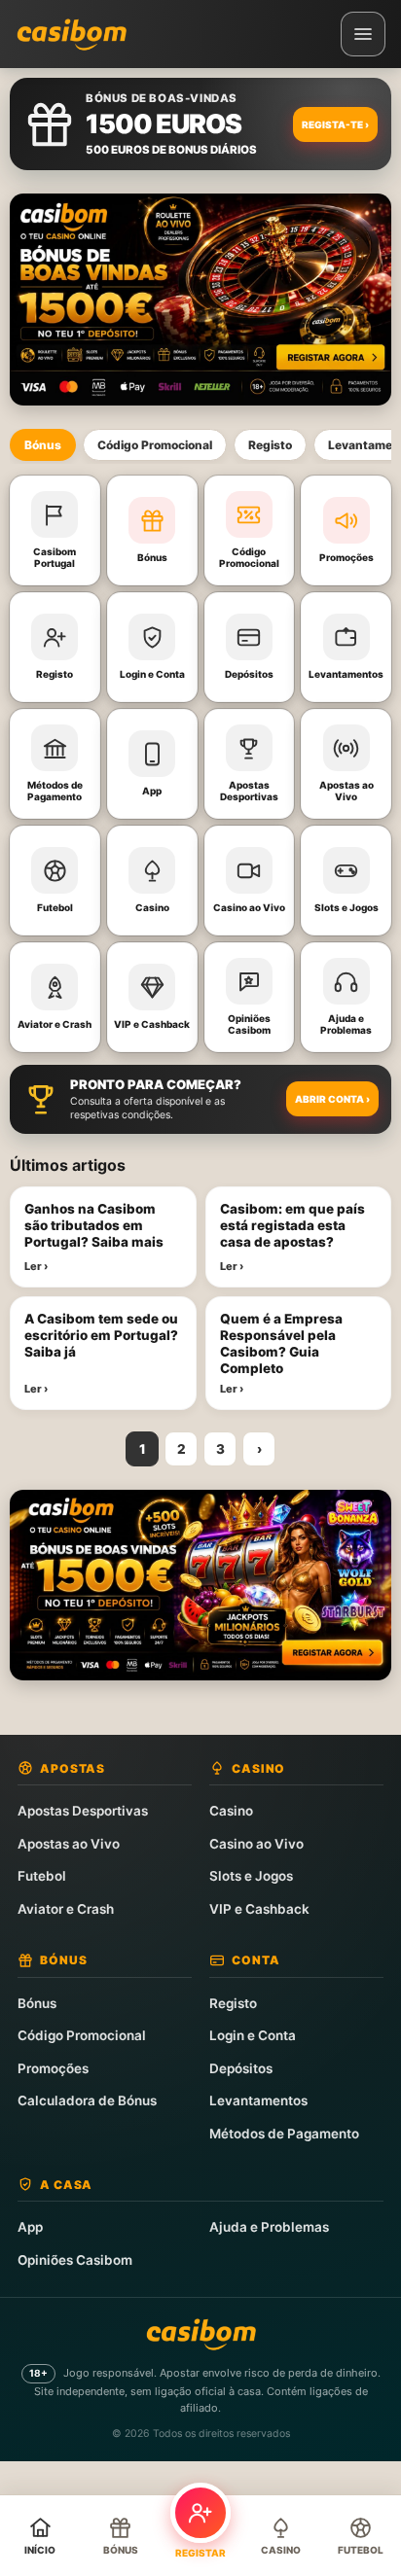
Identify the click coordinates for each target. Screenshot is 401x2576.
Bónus (43, 445)
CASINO (281, 2550)
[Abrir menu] (363, 34)
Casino (231, 1811)
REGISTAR (200, 2553)
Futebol (42, 1876)
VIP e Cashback (259, 1909)
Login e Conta (253, 2035)
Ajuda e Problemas (269, 2227)
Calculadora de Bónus (87, 2100)
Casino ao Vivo (256, 1844)
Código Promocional (155, 445)
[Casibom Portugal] (71, 34)
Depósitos (241, 2068)
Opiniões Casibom (75, 2260)
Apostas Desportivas (83, 1811)
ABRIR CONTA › (332, 1099)
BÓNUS (121, 2550)
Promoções (53, 2068)
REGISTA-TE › (335, 124)
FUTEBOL (361, 2550)
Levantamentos (258, 2100)
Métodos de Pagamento (284, 2134)
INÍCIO (40, 2550)
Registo (270, 445)
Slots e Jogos (251, 1876)
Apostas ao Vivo (69, 1844)
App (30, 2227)
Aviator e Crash (66, 1909)
